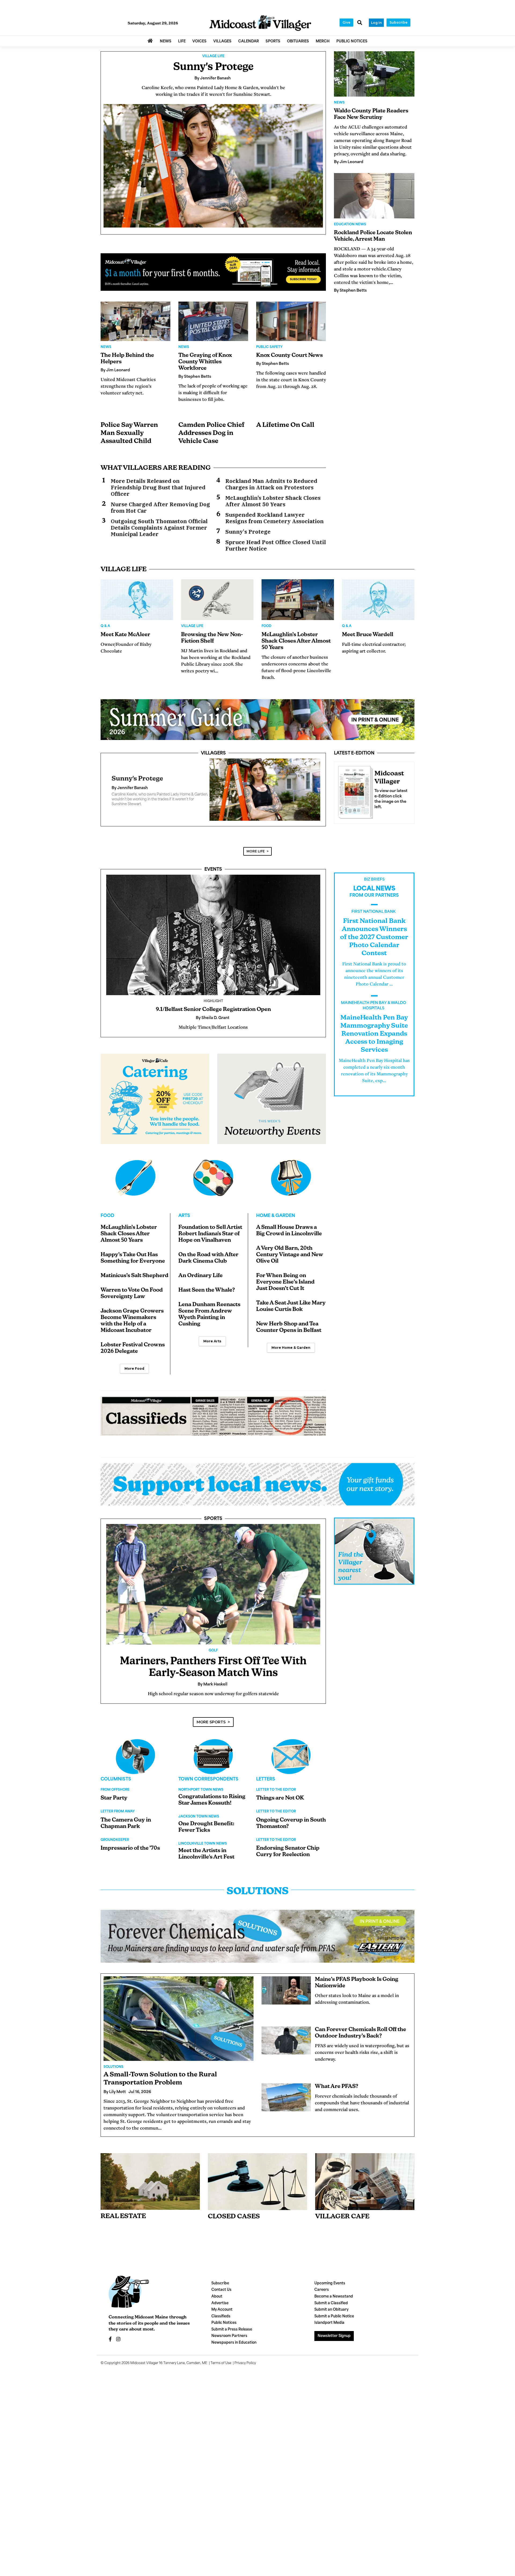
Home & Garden (276, 1222)
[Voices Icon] (135, 1763)
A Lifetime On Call (285, 425)
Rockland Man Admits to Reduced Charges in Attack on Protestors (271, 484)
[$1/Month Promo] (213, 272)
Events (213, 876)
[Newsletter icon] (365, 2188)
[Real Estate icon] (150, 2188)
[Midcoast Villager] (354, 791)
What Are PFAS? (337, 2093)
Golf (213, 1657)
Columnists (116, 1786)
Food (266, 626)
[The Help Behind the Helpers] (135, 321)
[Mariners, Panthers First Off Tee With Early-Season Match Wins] (213, 1591)
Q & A (105, 626)
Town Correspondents (208, 1786)
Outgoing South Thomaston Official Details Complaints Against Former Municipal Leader (159, 528)
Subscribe (398, 22)
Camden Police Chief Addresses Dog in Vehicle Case (211, 433)
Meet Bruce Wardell (368, 635)
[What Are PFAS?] (286, 2104)
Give (346, 22)
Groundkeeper (115, 1846)
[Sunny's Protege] (213, 166)
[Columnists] (213, 1763)
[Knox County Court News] (291, 321)
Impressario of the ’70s (130, 1855)
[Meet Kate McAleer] (137, 600)
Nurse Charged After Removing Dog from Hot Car (160, 508)
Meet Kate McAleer (125, 635)
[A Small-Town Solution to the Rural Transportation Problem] (179, 2025)
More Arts (212, 1348)
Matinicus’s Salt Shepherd (135, 1282)
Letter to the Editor (276, 1796)
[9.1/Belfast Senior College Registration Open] (213, 941)
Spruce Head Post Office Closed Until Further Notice (276, 545)
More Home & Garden (291, 1354)
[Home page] (260, 23)
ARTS (184, 1222)
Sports (213, 1525)
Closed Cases (234, 2223)
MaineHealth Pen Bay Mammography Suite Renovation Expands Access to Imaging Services (374, 1040)
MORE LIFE (256, 858)
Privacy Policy (245, 2370)
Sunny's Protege (213, 67)
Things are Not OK (280, 1805)
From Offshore (115, 1796)
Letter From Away (118, 1818)
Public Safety (269, 347)
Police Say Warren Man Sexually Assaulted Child (129, 433)
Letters (266, 1786)
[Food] (135, 1184)
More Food (134, 1375)
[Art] (213, 1184)
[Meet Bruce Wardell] (378, 600)
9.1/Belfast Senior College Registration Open (213, 1016)
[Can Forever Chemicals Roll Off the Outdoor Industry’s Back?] (286, 2047)
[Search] (360, 23)
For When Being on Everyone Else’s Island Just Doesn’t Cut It (285, 1289)
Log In (376, 23)
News (106, 347)
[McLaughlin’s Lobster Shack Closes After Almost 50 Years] (298, 600)
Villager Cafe (342, 2223)
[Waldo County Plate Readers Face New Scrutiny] (374, 74)
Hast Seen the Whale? (207, 1297)
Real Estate (123, 2223)
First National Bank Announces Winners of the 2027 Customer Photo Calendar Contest (374, 944)
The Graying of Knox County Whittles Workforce (205, 362)
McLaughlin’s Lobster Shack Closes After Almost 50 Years (273, 501)
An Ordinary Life (201, 1282)
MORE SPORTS (211, 1728)
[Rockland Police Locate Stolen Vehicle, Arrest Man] (374, 196)
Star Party (114, 1805)
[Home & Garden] (291, 1184)
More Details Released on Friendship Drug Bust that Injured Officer (158, 488)
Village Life (213, 56)
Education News (350, 225)
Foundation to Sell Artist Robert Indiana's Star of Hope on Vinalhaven (210, 1240)
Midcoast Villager (144, 2370)
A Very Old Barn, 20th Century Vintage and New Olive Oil (290, 1261)
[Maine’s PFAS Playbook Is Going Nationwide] (286, 1997)
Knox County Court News (289, 356)
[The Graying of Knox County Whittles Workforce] (213, 321)
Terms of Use (221, 2370)
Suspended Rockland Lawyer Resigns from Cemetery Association (275, 518)
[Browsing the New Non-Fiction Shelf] (217, 600)
